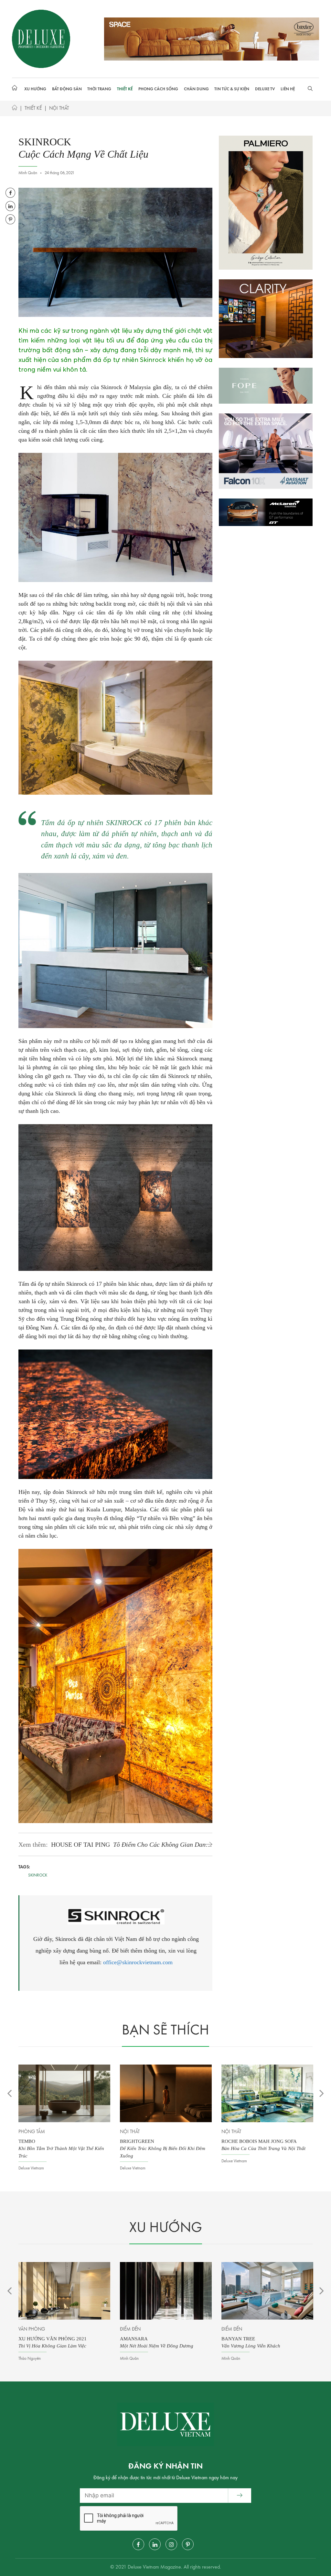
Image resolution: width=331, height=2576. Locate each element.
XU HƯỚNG (35, 89)
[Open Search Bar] (310, 89)
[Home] (15, 109)
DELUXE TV (265, 89)
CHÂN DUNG (196, 89)
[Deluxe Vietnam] (41, 39)
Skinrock (38, 1875)
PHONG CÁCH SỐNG (158, 89)
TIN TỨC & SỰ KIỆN (232, 89)
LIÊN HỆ (288, 89)
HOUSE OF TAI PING (130, 1845)
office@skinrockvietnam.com (138, 1962)
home (16, 89)
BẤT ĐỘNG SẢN (67, 89)
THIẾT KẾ (125, 89)
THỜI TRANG (99, 89)
